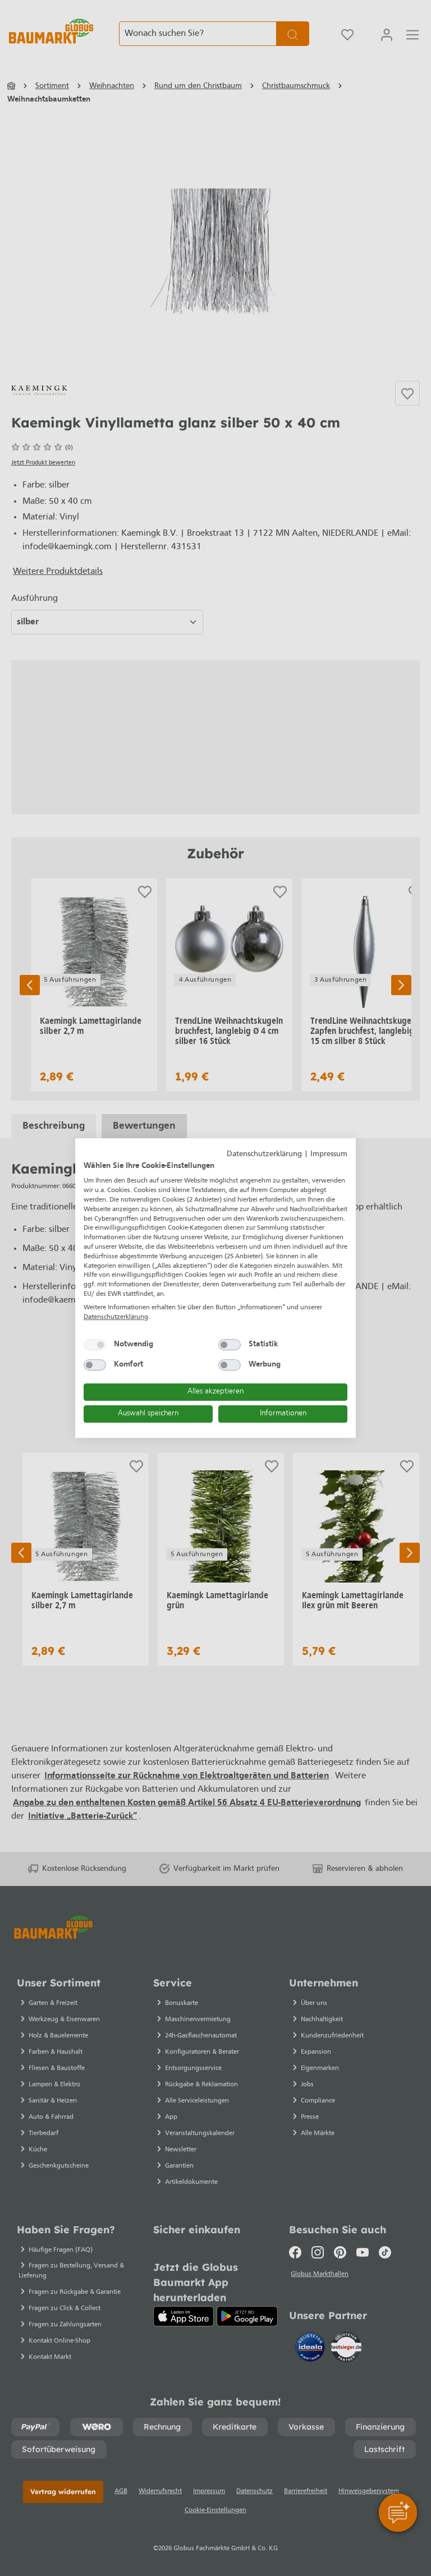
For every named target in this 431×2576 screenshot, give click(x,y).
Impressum (329, 1154)
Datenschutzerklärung (264, 1154)
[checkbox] (95, 1345)
